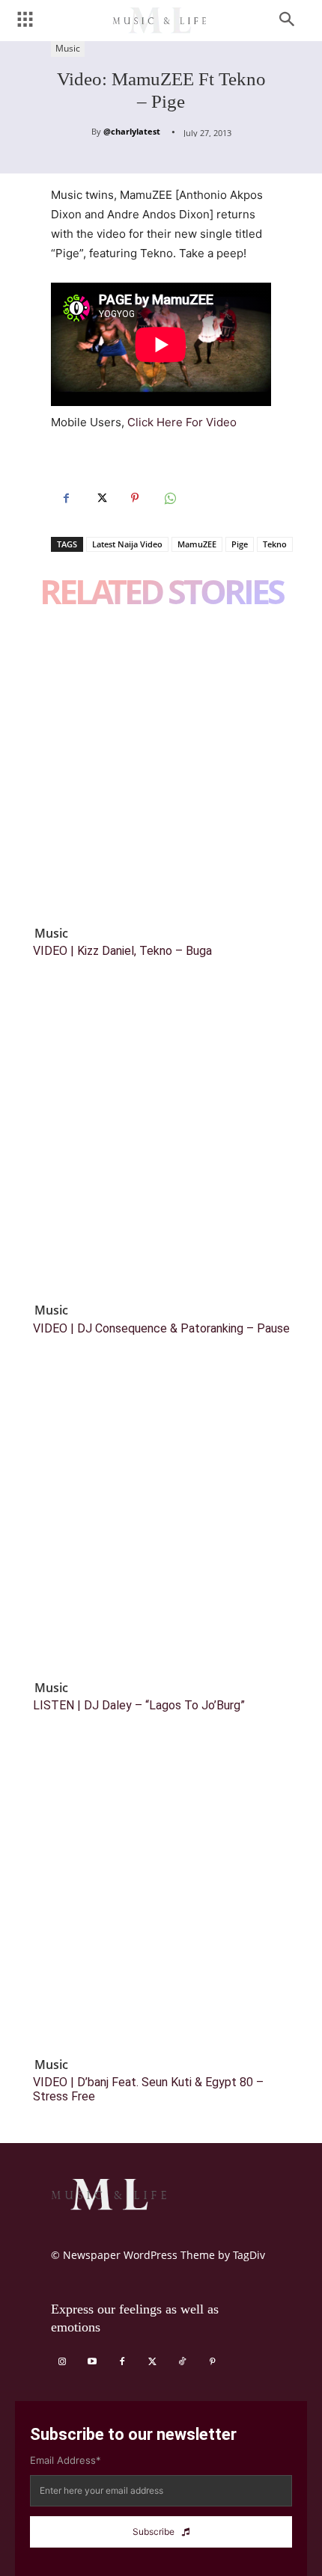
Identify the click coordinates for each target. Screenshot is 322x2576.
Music (68, 48)
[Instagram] (62, 2362)
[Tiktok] (182, 2362)
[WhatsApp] (169, 498)
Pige (240, 544)
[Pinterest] (135, 498)
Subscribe (154, 2532)
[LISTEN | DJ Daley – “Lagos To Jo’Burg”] (161, 1523)
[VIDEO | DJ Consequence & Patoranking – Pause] (161, 1146)
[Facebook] (66, 498)
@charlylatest (132, 131)
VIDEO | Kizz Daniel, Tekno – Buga (122, 951)
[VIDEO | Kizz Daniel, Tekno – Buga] (161, 769)
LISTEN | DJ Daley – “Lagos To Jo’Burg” (139, 1705)
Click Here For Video (182, 422)
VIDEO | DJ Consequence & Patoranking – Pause (161, 1328)
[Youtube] (92, 2362)
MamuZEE (197, 544)
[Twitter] (100, 498)
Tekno (275, 544)
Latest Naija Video (127, 544)
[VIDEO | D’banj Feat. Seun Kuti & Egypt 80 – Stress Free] (161, 1900)
